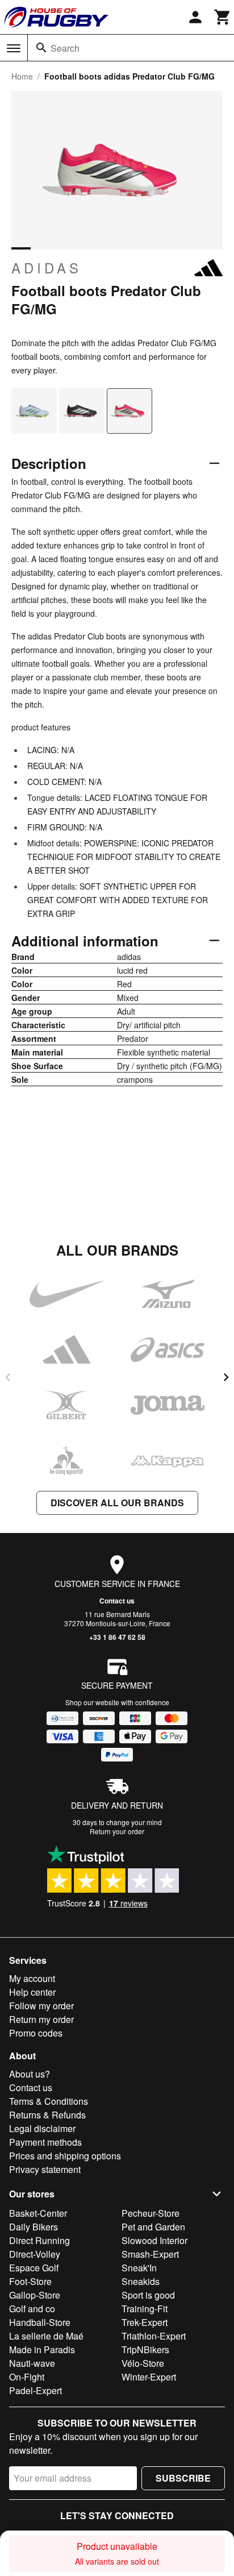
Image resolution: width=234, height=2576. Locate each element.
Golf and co (32, 2309)
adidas (47, 268)
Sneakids (141, 2281)
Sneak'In (139, 2268)
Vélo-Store (143, 2363)
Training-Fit (145, 2309)
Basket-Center (38, 2213)
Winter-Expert (149, 2377)
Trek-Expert (145, 2322)
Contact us (117, 1601)
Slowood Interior (154, 2240)
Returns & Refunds (47, 2115)
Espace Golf (34, 2268)
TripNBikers (145, 2349)
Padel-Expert (35, 2390)
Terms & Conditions (49, 2101)
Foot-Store (30, 2281)
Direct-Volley (35, 2254)
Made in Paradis (42, 2349)
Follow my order (41, 2006)
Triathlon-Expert (154, 2336)
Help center (32, 1992)
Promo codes (36, 2033)
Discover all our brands (117, 1503)
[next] (226, 1377)
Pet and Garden (153, 2227)
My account (32, 1978)
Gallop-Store (35, 2295)
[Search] (41, 48)
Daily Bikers (34, 2227)
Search (65, 48)
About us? (30, 2074)
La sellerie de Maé (46, 2336)
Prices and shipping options (65, 2156)
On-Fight (27, 2377)
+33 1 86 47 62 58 (117, 1637)
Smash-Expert (150, 2254)
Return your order (117, 1831)
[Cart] (223, 17)
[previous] (8, 1377)
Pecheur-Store (151, 2213)
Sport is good (148, 2295)
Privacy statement (45, 2169)
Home (22, 76)
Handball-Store (40, 2322)
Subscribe (183, 2478)
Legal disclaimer (42, 2128)
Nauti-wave (32, 2363)
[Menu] (14, 48)
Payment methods (45, 2142)
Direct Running (39, 2240)
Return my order (41, 2019)
